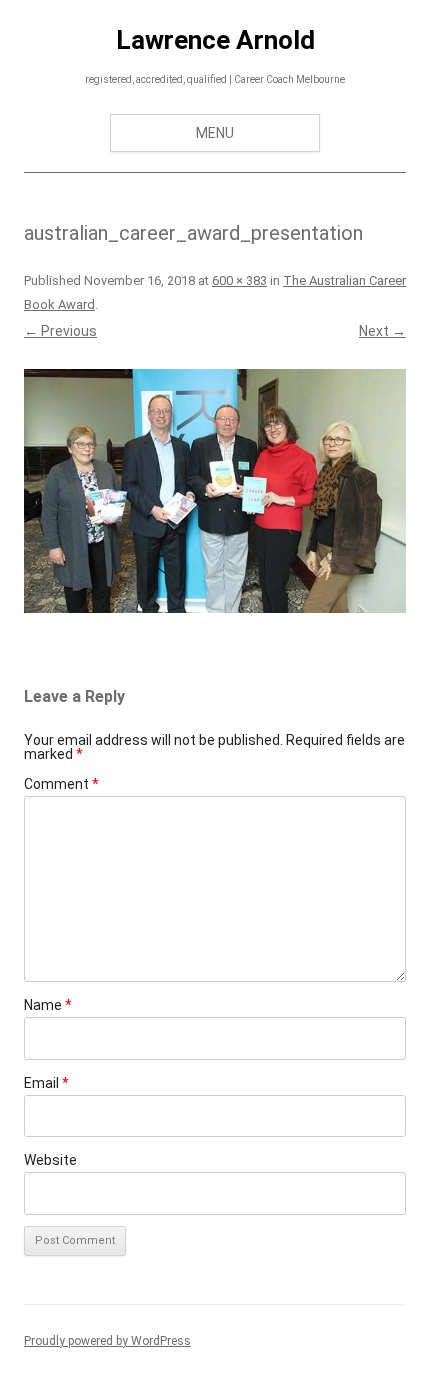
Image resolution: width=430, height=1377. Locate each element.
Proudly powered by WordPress (107, 1341)
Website (50, 1160)
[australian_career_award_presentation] (215, 491)
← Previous (60, 331)
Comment (61, 784)
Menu (215, 133)
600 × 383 (239, 280)
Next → (382, 331)
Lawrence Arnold (215, 40)
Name (48, 1005)
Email (46, 1083)
